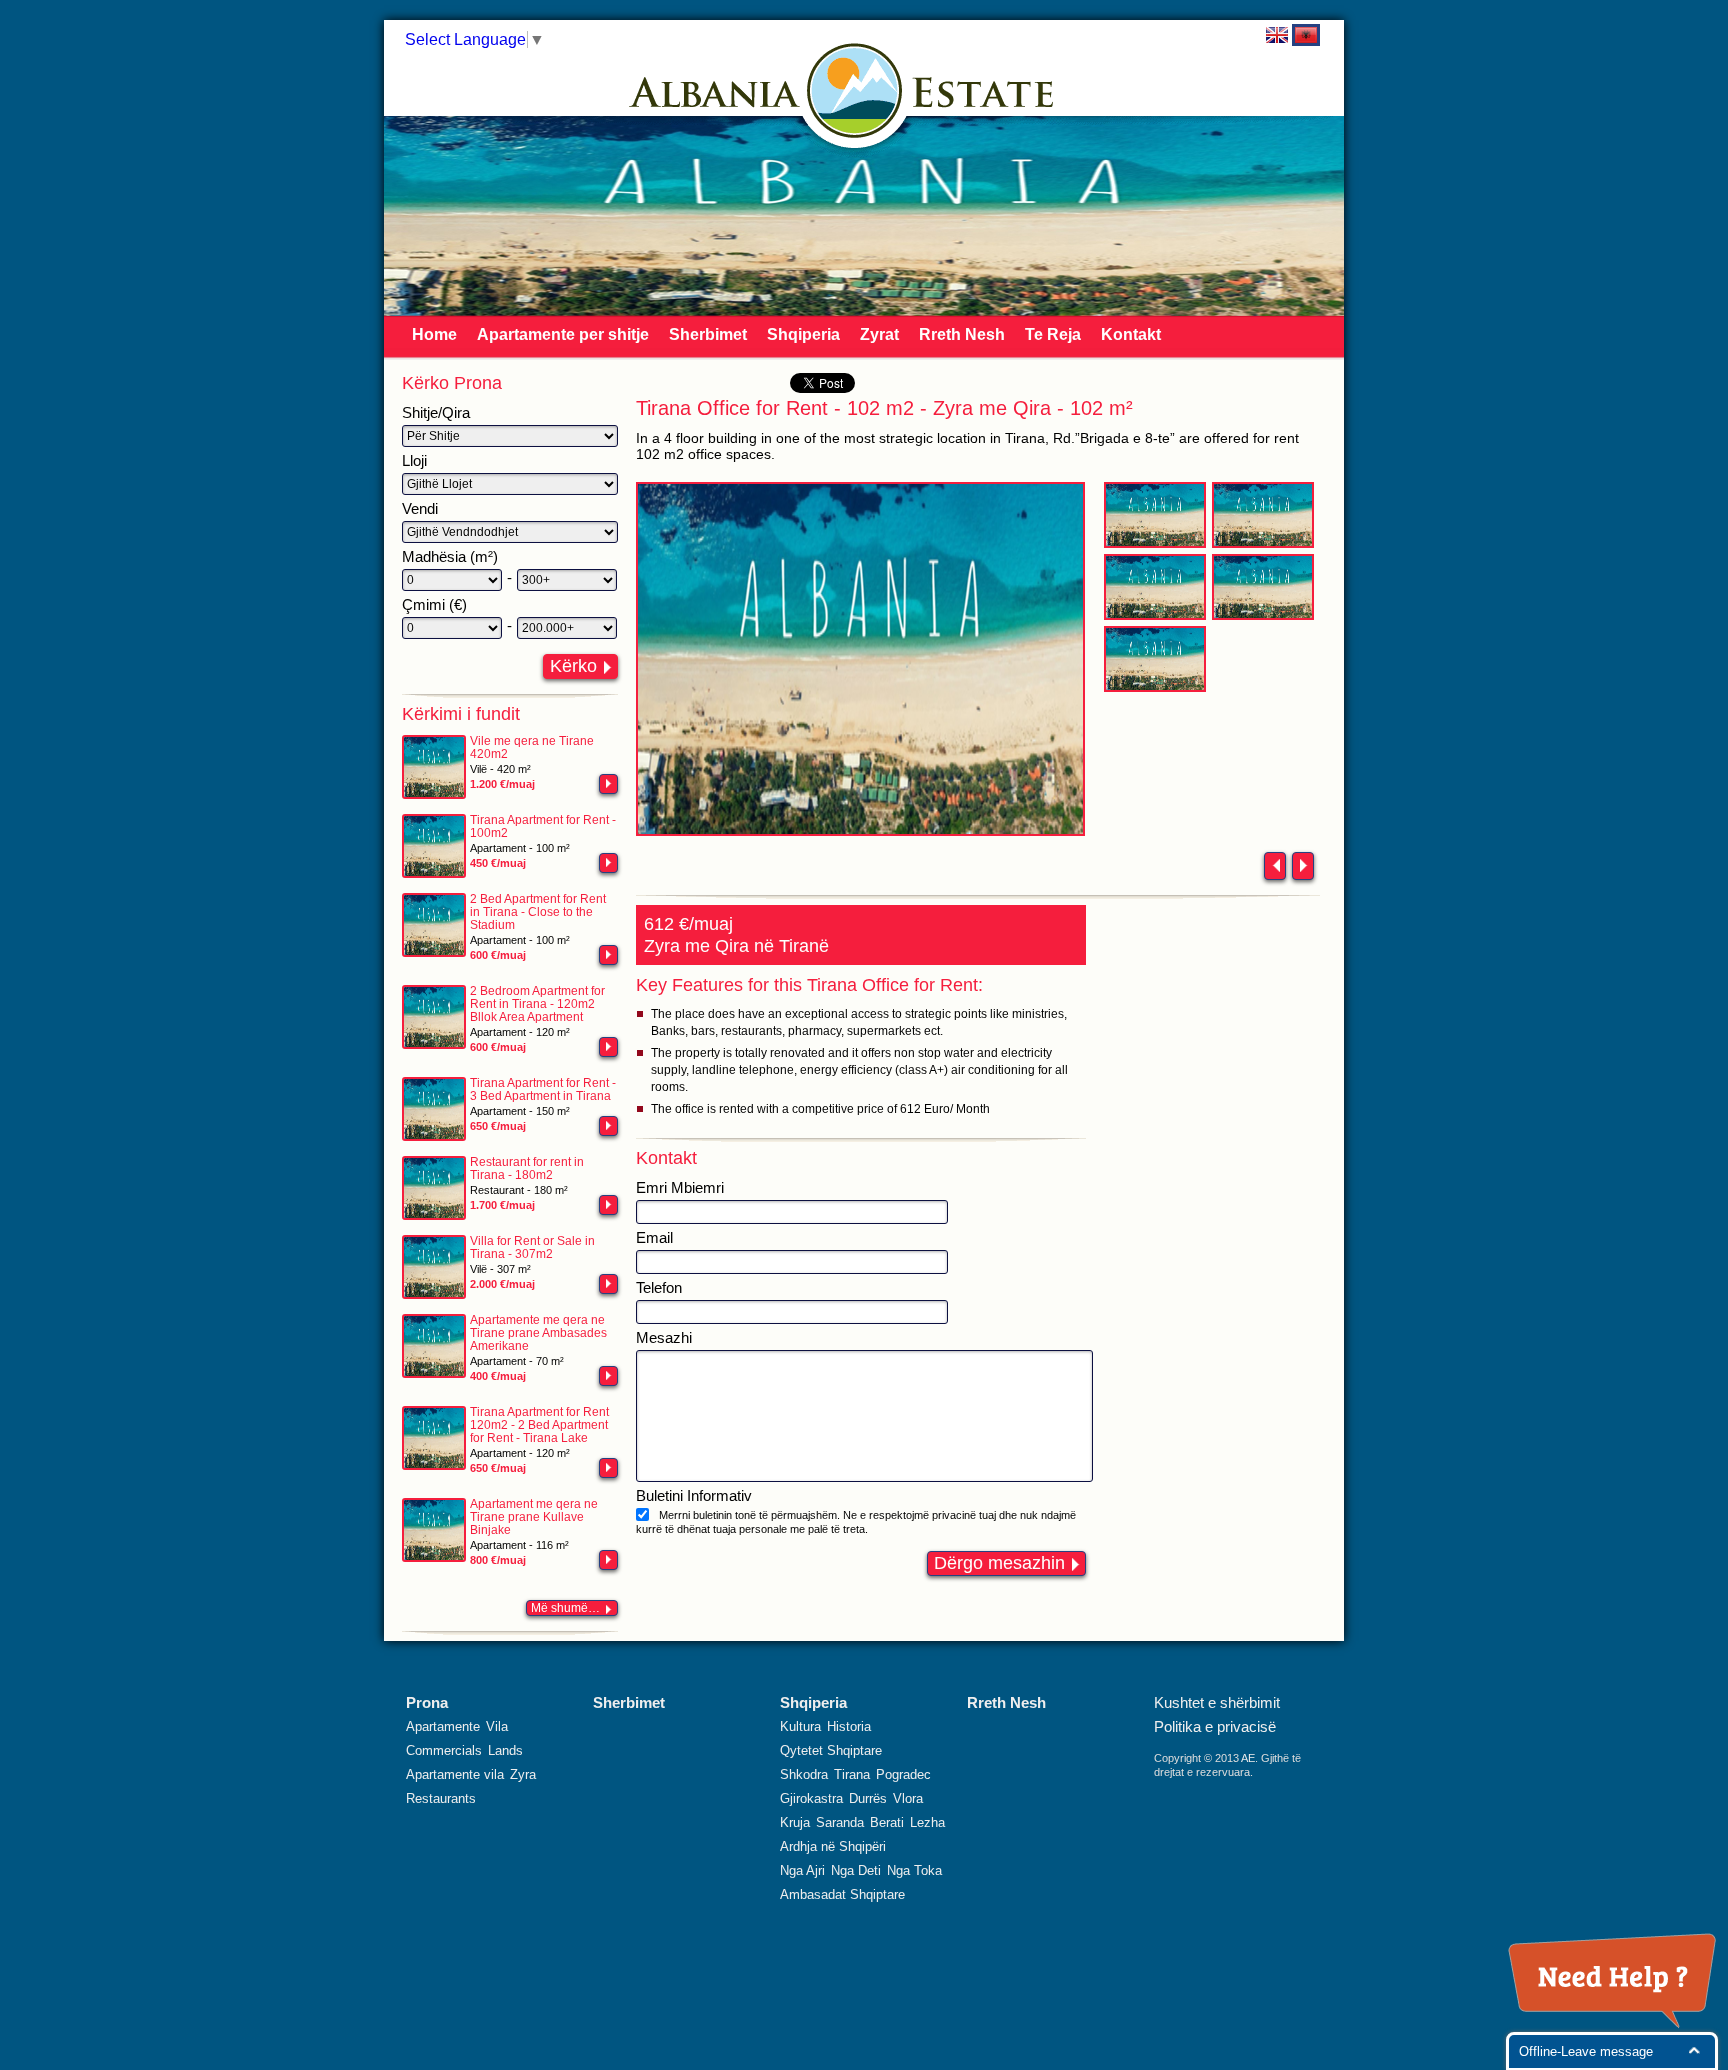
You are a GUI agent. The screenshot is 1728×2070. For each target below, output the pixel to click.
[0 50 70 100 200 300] (452, 580)
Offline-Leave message (1586, 2051)
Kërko (573, 666)
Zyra (523, 1774)
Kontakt (1131, 334)
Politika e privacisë (1215, 1726)
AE (1248, 1758)
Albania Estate (855, 90)
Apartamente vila (455, 1774)
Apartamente (443, 1726)
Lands (505, 1750)
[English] (1277, 35)
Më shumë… (565, 1608)
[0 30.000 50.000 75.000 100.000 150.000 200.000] (452, 628)
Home (434, 334)
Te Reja (1053, 334)
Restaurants (441, 1798)
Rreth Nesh (962, 334)
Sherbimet (708, 334)
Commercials (444, 1750)
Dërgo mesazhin (999, 1563)
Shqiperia (803, 334)
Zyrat (879, 334)
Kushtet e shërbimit (1217, 1702)
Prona (427, 1702)
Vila (497, 1726)
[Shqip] (1306, 35)
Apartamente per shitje (563, 334)
